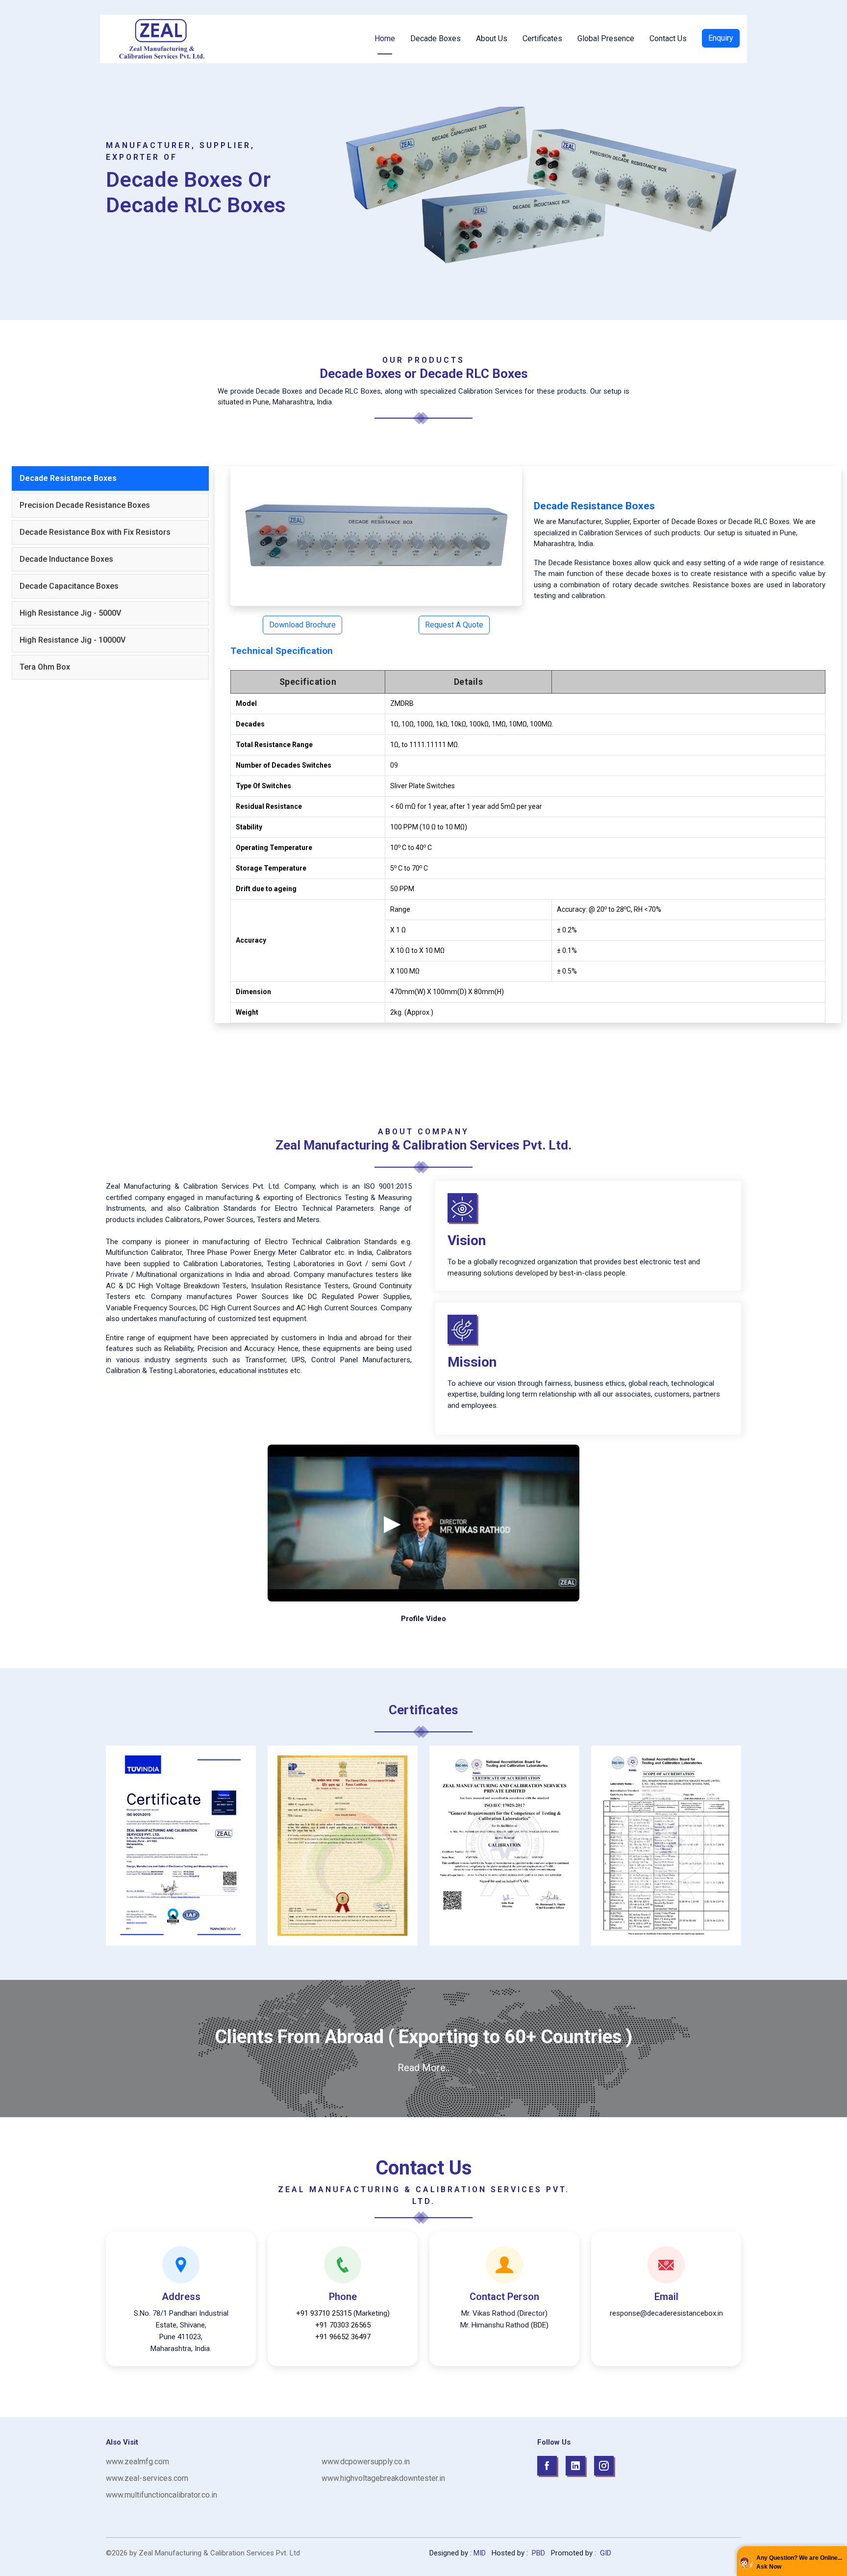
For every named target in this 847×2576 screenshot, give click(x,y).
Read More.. (423, 2068)
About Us (492, 38)
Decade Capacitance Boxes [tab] (69, 586)
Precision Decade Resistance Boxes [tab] (85, 505)
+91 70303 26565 (343, 2325)
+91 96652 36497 (343, 2337)
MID (480, 2553)
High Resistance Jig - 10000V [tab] (73, 640)
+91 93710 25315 (324, 2313)
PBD (538, 2553)
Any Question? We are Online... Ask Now (799, 2562)
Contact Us (668, 38)
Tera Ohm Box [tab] (45, 667)
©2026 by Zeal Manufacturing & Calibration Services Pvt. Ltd (203, 2553)
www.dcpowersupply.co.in (366, 2462)
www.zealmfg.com (137, 2462)
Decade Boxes (436, 38)
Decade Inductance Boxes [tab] (66, 559)
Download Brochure (302, 625)
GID (605, 2553)
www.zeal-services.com (147, 2478)
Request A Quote (454, 625)
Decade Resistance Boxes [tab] (68, 478)
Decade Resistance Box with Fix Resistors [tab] (95, 532)
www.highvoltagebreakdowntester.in (383, 2478)
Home (385, 38)
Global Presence (606, 38)
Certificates (542, 38)
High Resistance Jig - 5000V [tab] (70, 613)
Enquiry (721, 38)
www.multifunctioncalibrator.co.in (162, 2495)
